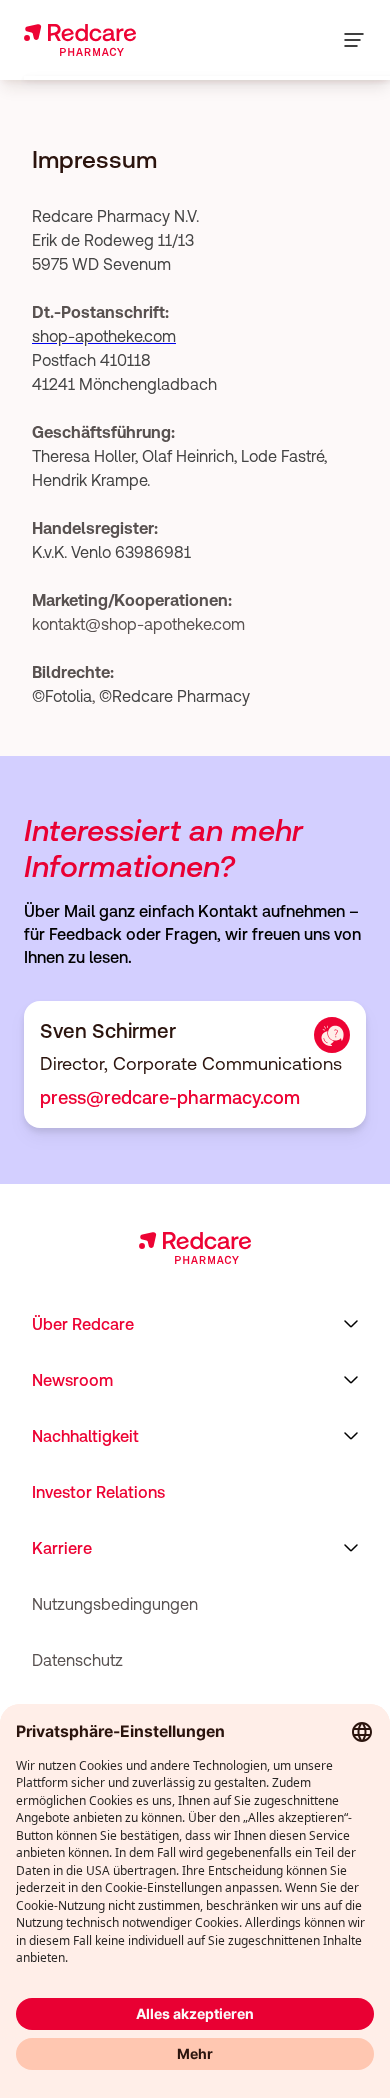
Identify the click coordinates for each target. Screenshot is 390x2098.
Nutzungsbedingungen (115, 1604)
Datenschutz (77, 1660)
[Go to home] (80, 40)
